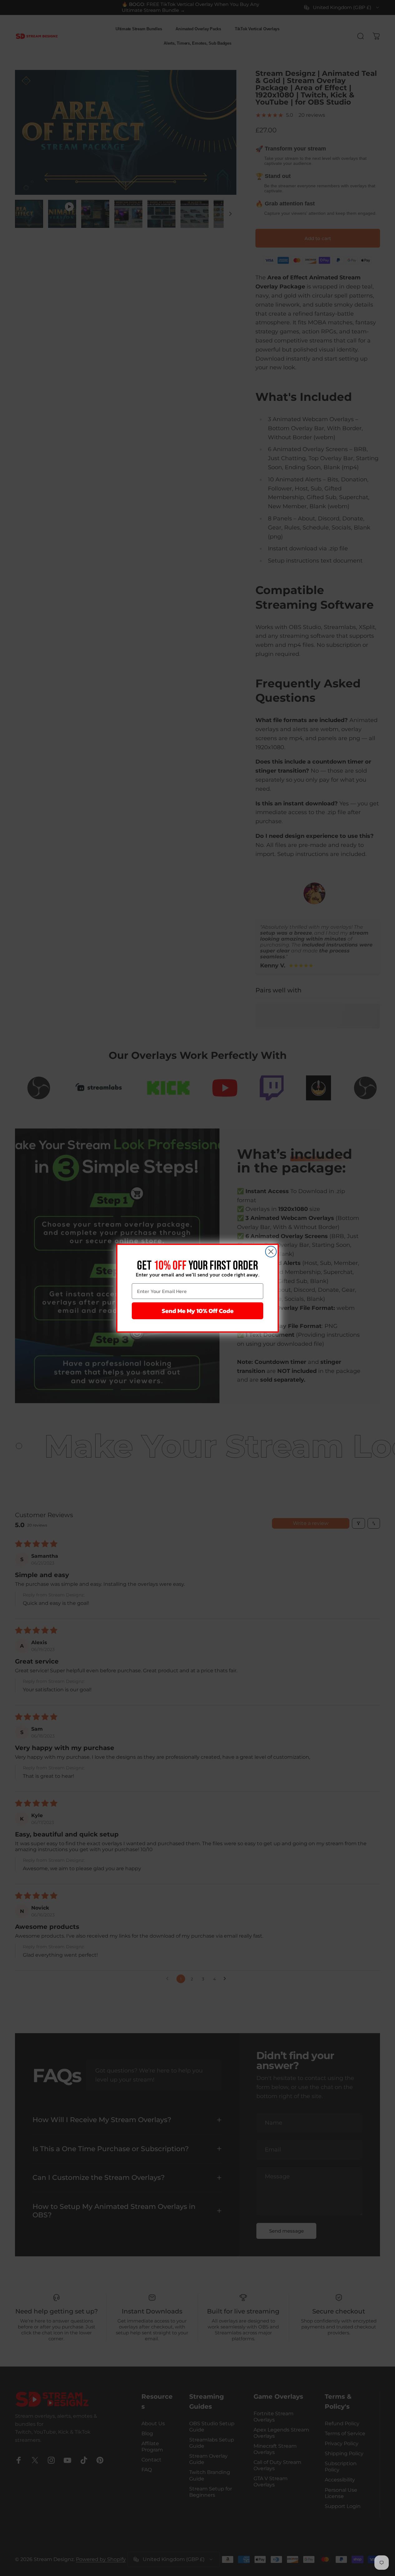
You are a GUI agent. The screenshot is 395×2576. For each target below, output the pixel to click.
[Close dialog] (271, 1252)
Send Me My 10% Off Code (198, 1311)
